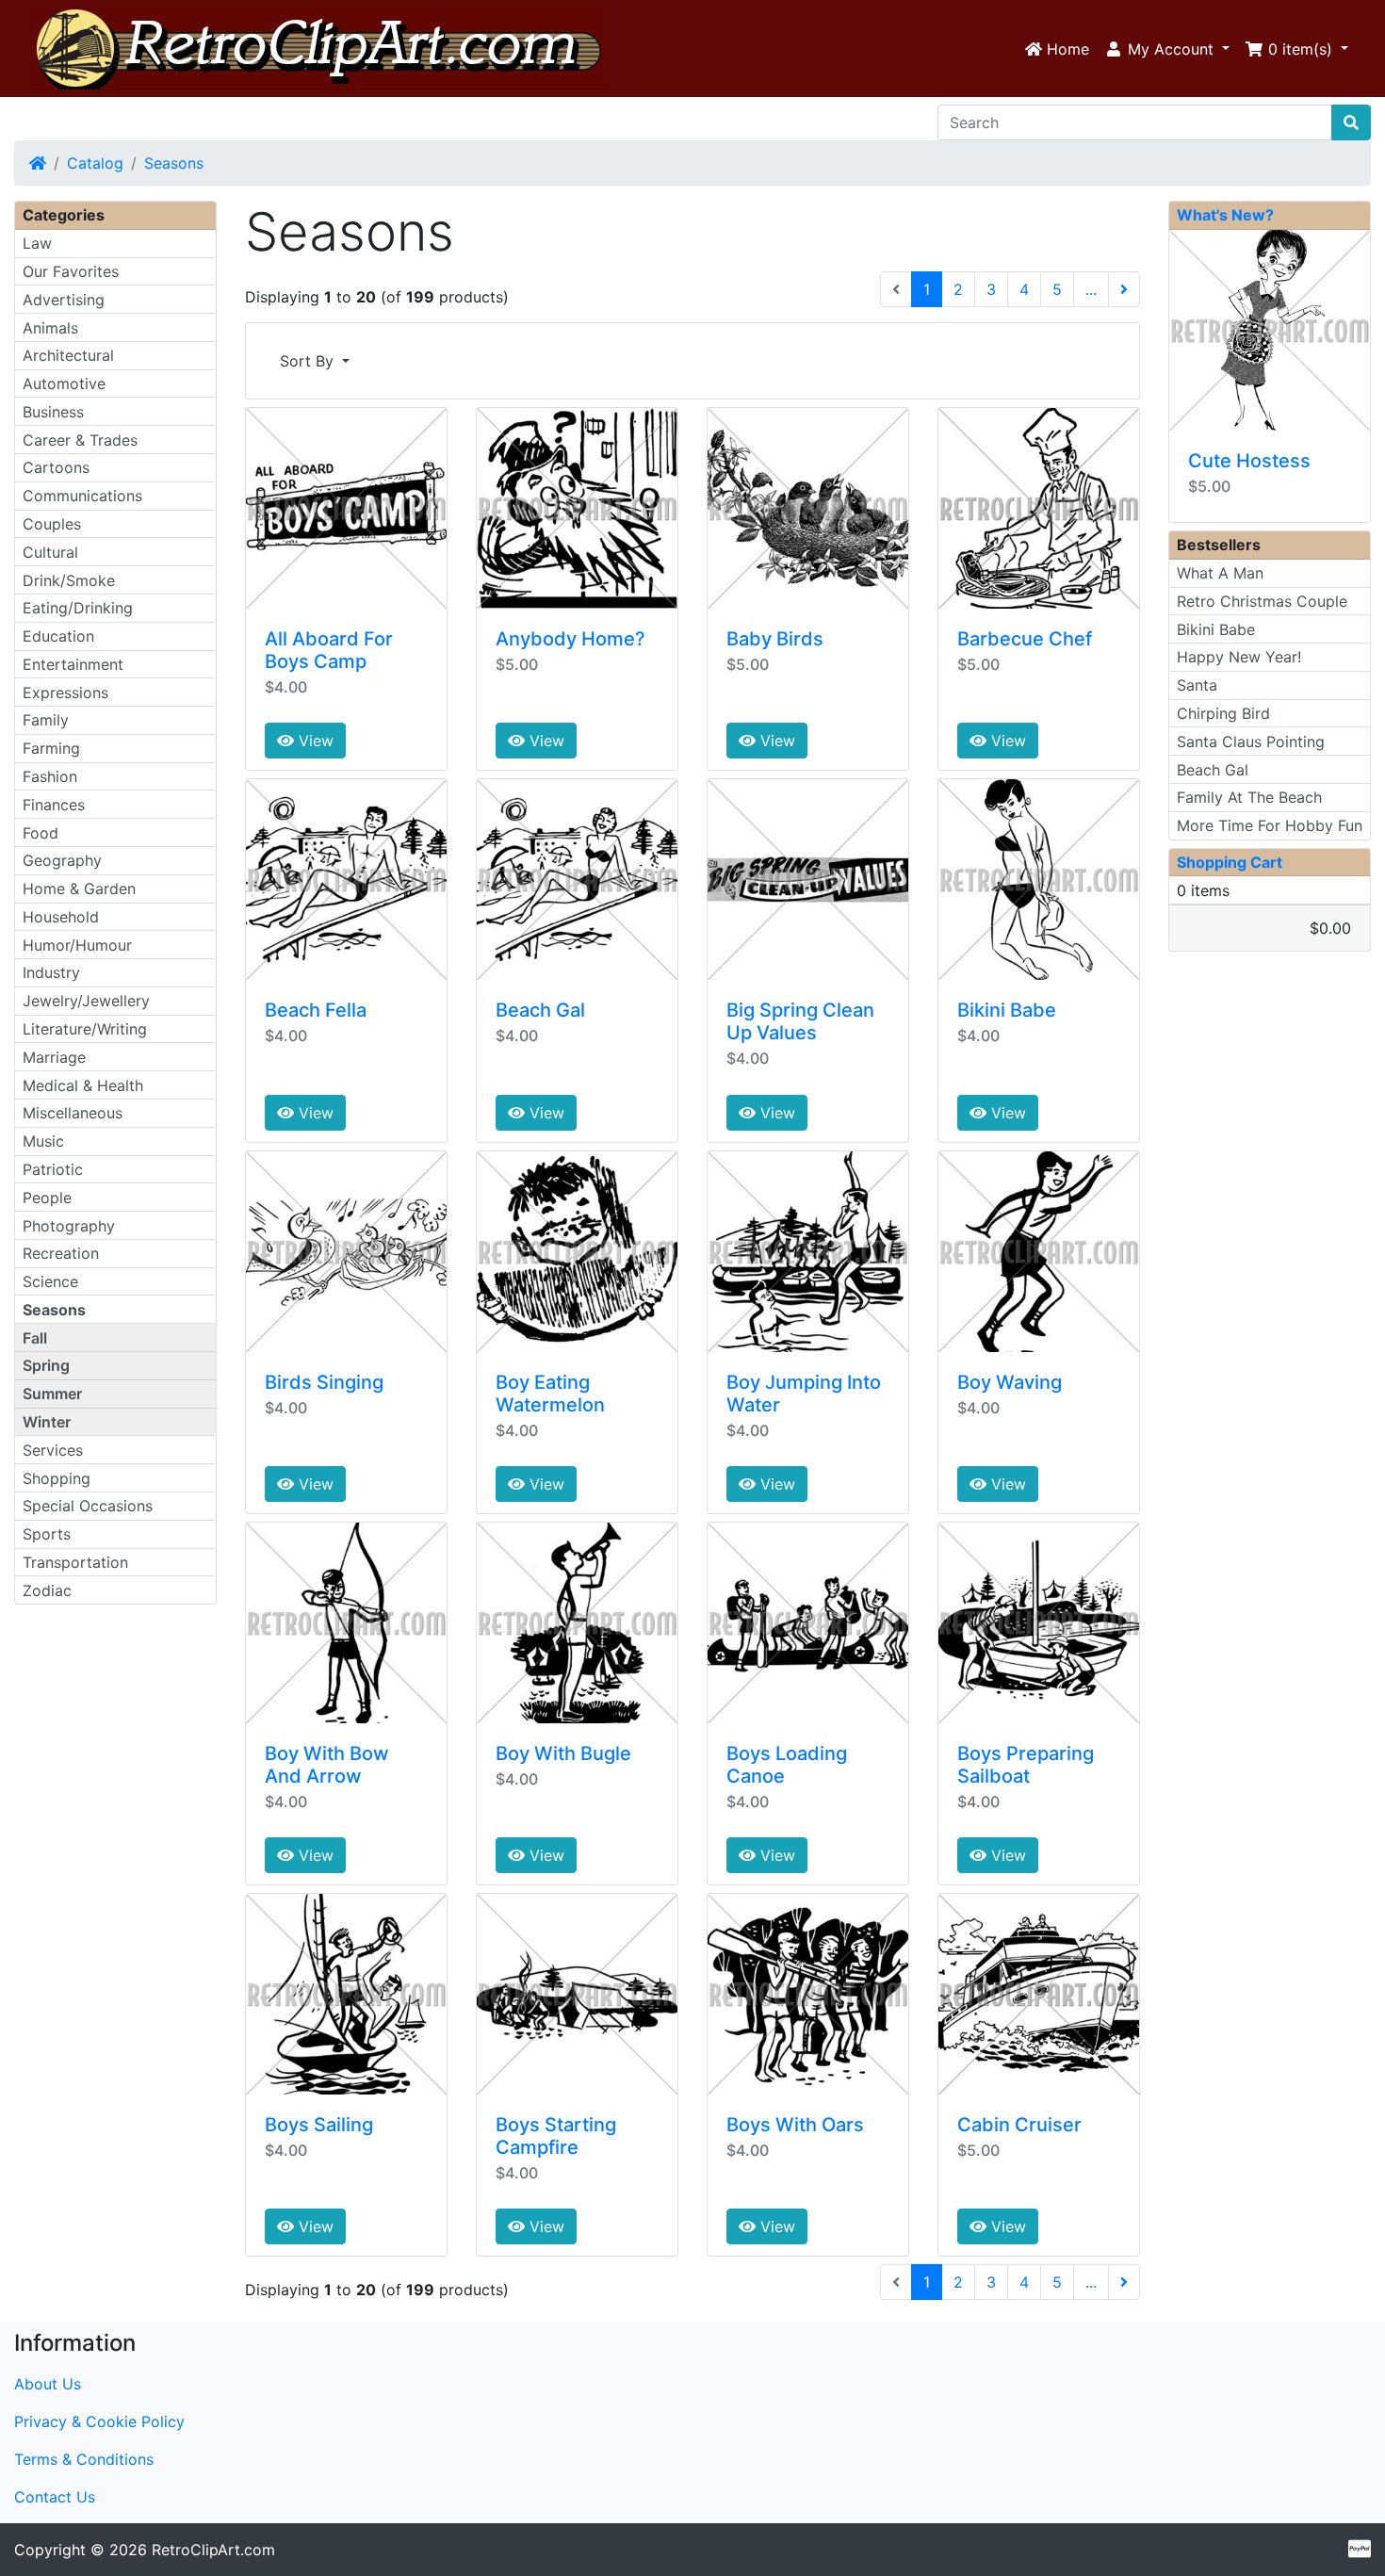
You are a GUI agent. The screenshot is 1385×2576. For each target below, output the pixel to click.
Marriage (54, 1057)
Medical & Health (83, 1085)
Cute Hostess (1249, 461)
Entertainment (73, 664)
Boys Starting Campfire (556, 2136)
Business (53, 412)
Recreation (61, 1253)
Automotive (64, 383)
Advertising (64, 300)
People (47, 1198)
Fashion (50, 776)
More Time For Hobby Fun (1270, 825)
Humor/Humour (77, 945)
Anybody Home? (570, 639)
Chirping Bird (1223, 713)
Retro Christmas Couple (1262, 601)
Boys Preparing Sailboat (1026, 1765)
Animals (50, 328)
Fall (35, 1338)
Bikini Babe (1007, 1010)
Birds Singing (324, 1382)
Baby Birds (775, 639)
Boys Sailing (319, 2125)
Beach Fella (316, 1010)
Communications (82, 496)
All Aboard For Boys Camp (329, 650)
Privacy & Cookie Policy (99, 2421)
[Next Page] (1124, 289)
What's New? (1225, 215)
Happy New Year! (1239, 657)
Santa (1197, 685)
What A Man (1220, 573)
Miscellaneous (73, 1113)
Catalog (95, 163)
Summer (52, 1394)
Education (58, 636)
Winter (47, 1422)
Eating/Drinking (78, 608)
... (1091, 289)
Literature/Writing (85, 1029)
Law (37, 243)
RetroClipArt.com (213, 2550)
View (314, 741)
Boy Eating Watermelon (550, 1394)
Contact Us (55, 2497)
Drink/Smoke (69, 580)
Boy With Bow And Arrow (327, 1765)
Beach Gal (540, 1010)
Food (41, 833)
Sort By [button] (309, 361)
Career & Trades (80, 440)
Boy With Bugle (563, 1753)
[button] (1167, 49)
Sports (47, 1534)
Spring (46, 1365)
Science (50, 1281)
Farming (51, 748)
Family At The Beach (1249, 797)
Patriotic (53, 1169)
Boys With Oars (795, 2125)
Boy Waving (1010, 1382)
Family (46, 720)
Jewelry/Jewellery (86, 1001)
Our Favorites (71, 271)
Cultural (50, 552)
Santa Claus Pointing (1251, 742)
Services (53, 1450)
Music (43, 1141)
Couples (52, 524)
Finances (54, 805)
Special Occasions (88, 1506)
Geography (62, 860)
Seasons (174, 163)
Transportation (75, 1562)
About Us (48, 2384)
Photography (69, 1226)
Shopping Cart (1230, 862)
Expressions (65, 693)
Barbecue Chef (1025, 639)
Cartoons (56, 467)
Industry (51, 972)
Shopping (57, 1478)
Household (61, 917)
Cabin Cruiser (1019, 2125)
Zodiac (47, 1590)
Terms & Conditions (84, 2459)
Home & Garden (79, 889)
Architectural (68, 355)
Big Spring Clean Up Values (800, 1021)
